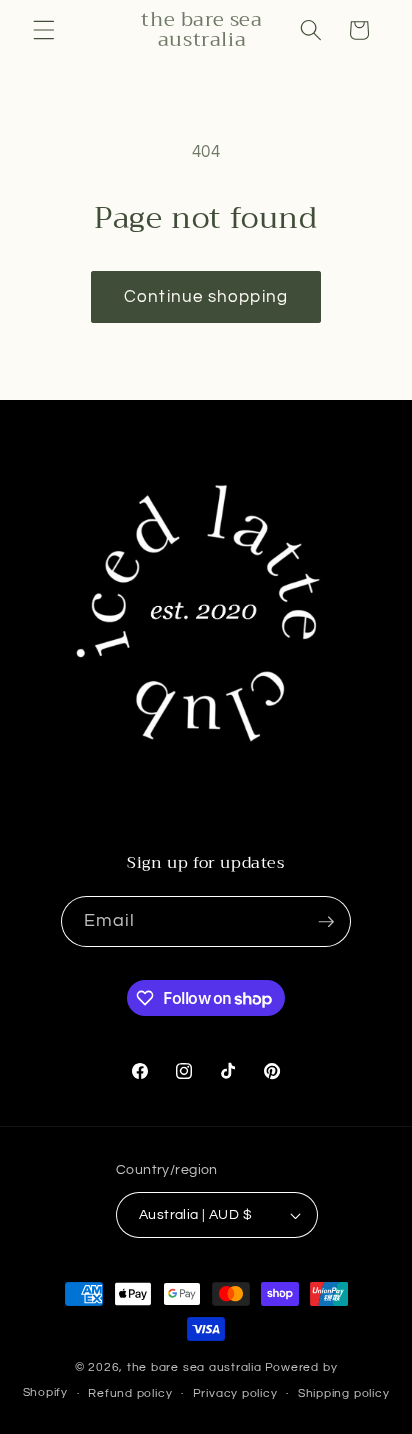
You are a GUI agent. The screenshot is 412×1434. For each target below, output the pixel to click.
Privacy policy (235, 1393)
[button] (44, 30)
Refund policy (130, 1393)
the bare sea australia (194, 1367)
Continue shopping (206, 296)
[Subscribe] (326, 922)
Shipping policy (344, 1393)
